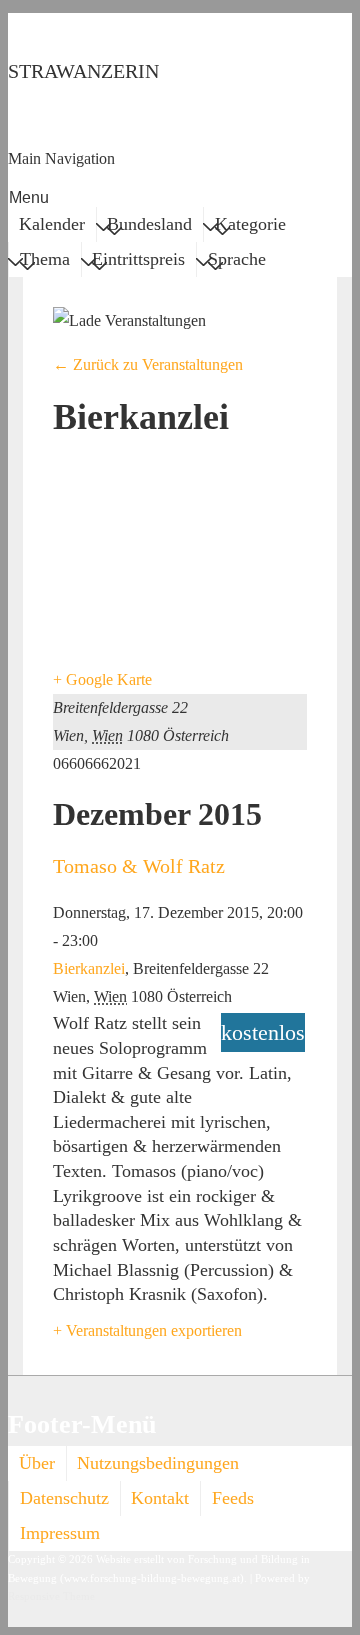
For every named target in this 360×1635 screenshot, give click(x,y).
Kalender (52, 224)
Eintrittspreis (138, 259)
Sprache (237, 259)
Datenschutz (64, 1498)
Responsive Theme (51, 1596)
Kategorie (250, 224)
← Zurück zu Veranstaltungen (148, 364)
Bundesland (149, 224)
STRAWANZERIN (83, 71)
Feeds (233, 1498)
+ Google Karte (102, 679)
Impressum (60, 1533)
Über (37, 1463)
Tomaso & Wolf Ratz (139, 866)
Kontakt (160, 1498)
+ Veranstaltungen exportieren (147, 1330)
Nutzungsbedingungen (158, 1463)
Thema (45, 259)
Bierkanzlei (89, 968)
